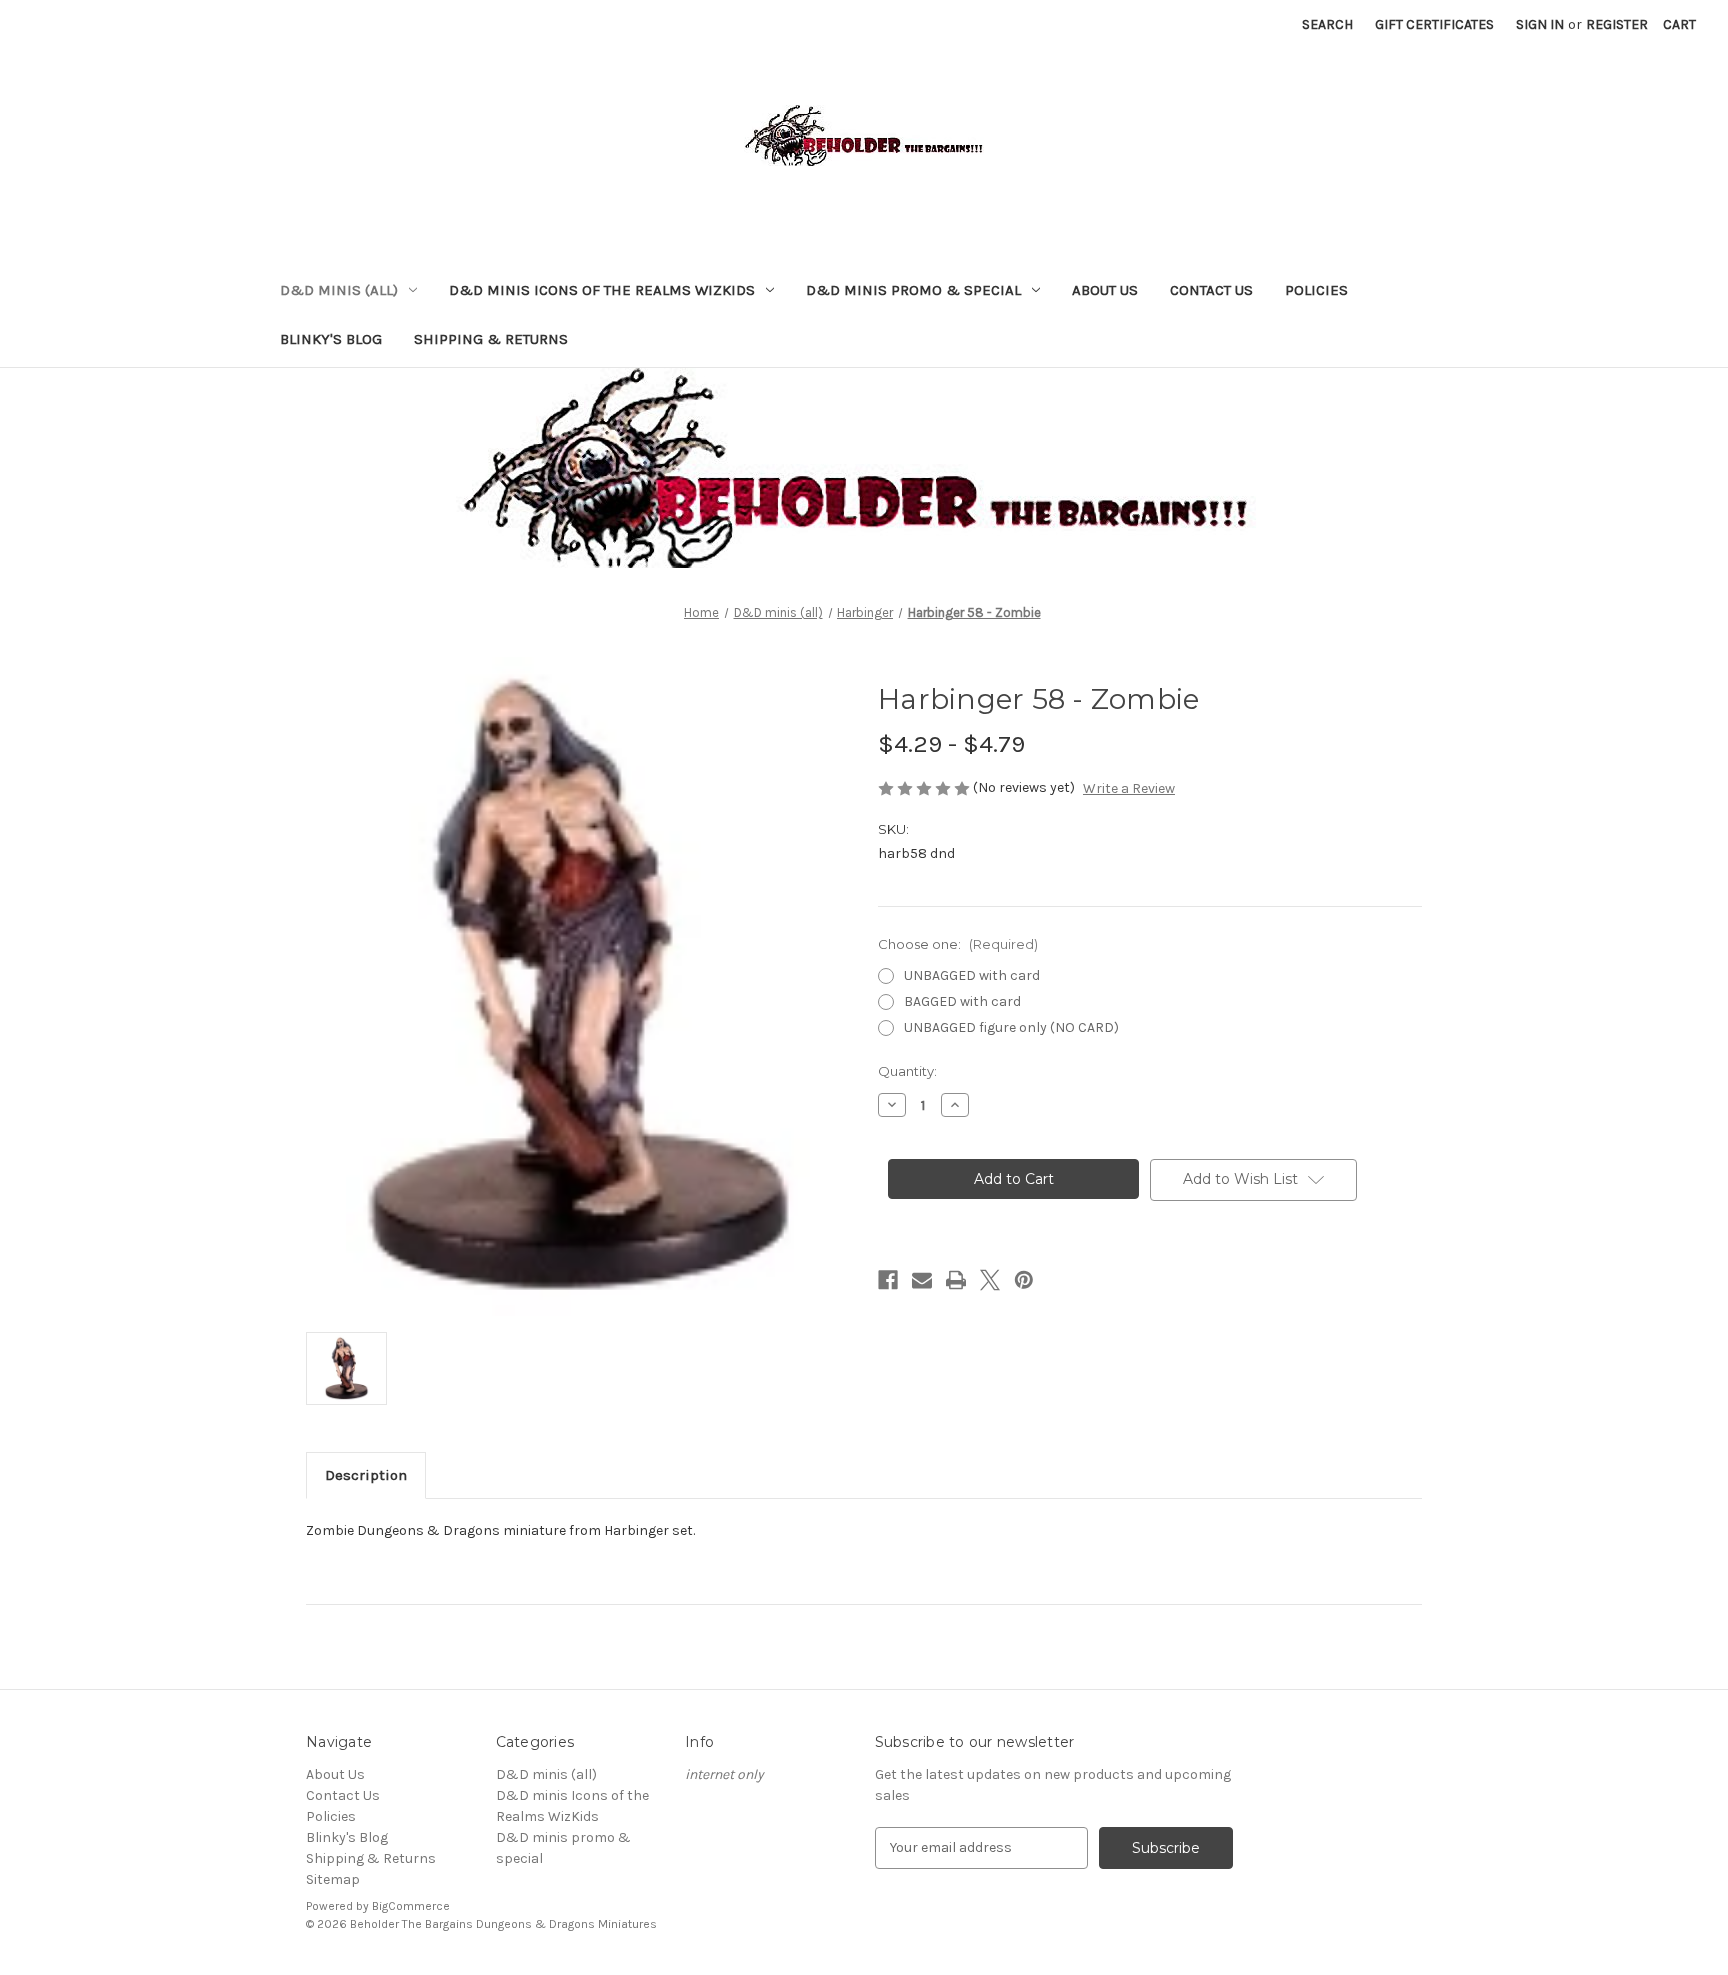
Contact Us (1211, 290)
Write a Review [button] (1129, 788)
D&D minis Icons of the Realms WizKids (602, 290)
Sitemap (333, 1879)
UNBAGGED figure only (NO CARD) (1011, 1027)
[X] (990, 1280)
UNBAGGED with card (972, 975)
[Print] (956, 1280)
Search (1327, 24)
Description (366, 1475)
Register (1617, 24)
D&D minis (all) (339, 290)
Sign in (1540, 24)
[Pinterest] (1024, 1280)
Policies (1316, 290)
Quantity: (907, 1071)
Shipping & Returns (491, 339)
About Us (1105, 290)
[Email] (922, 1280)
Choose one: (958, 944)
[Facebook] (888, 1280)
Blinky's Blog (331, 339)
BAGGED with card (962, 1001)
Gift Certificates (1434, 24)
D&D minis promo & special (913, 290)
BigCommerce (411, 1906)
